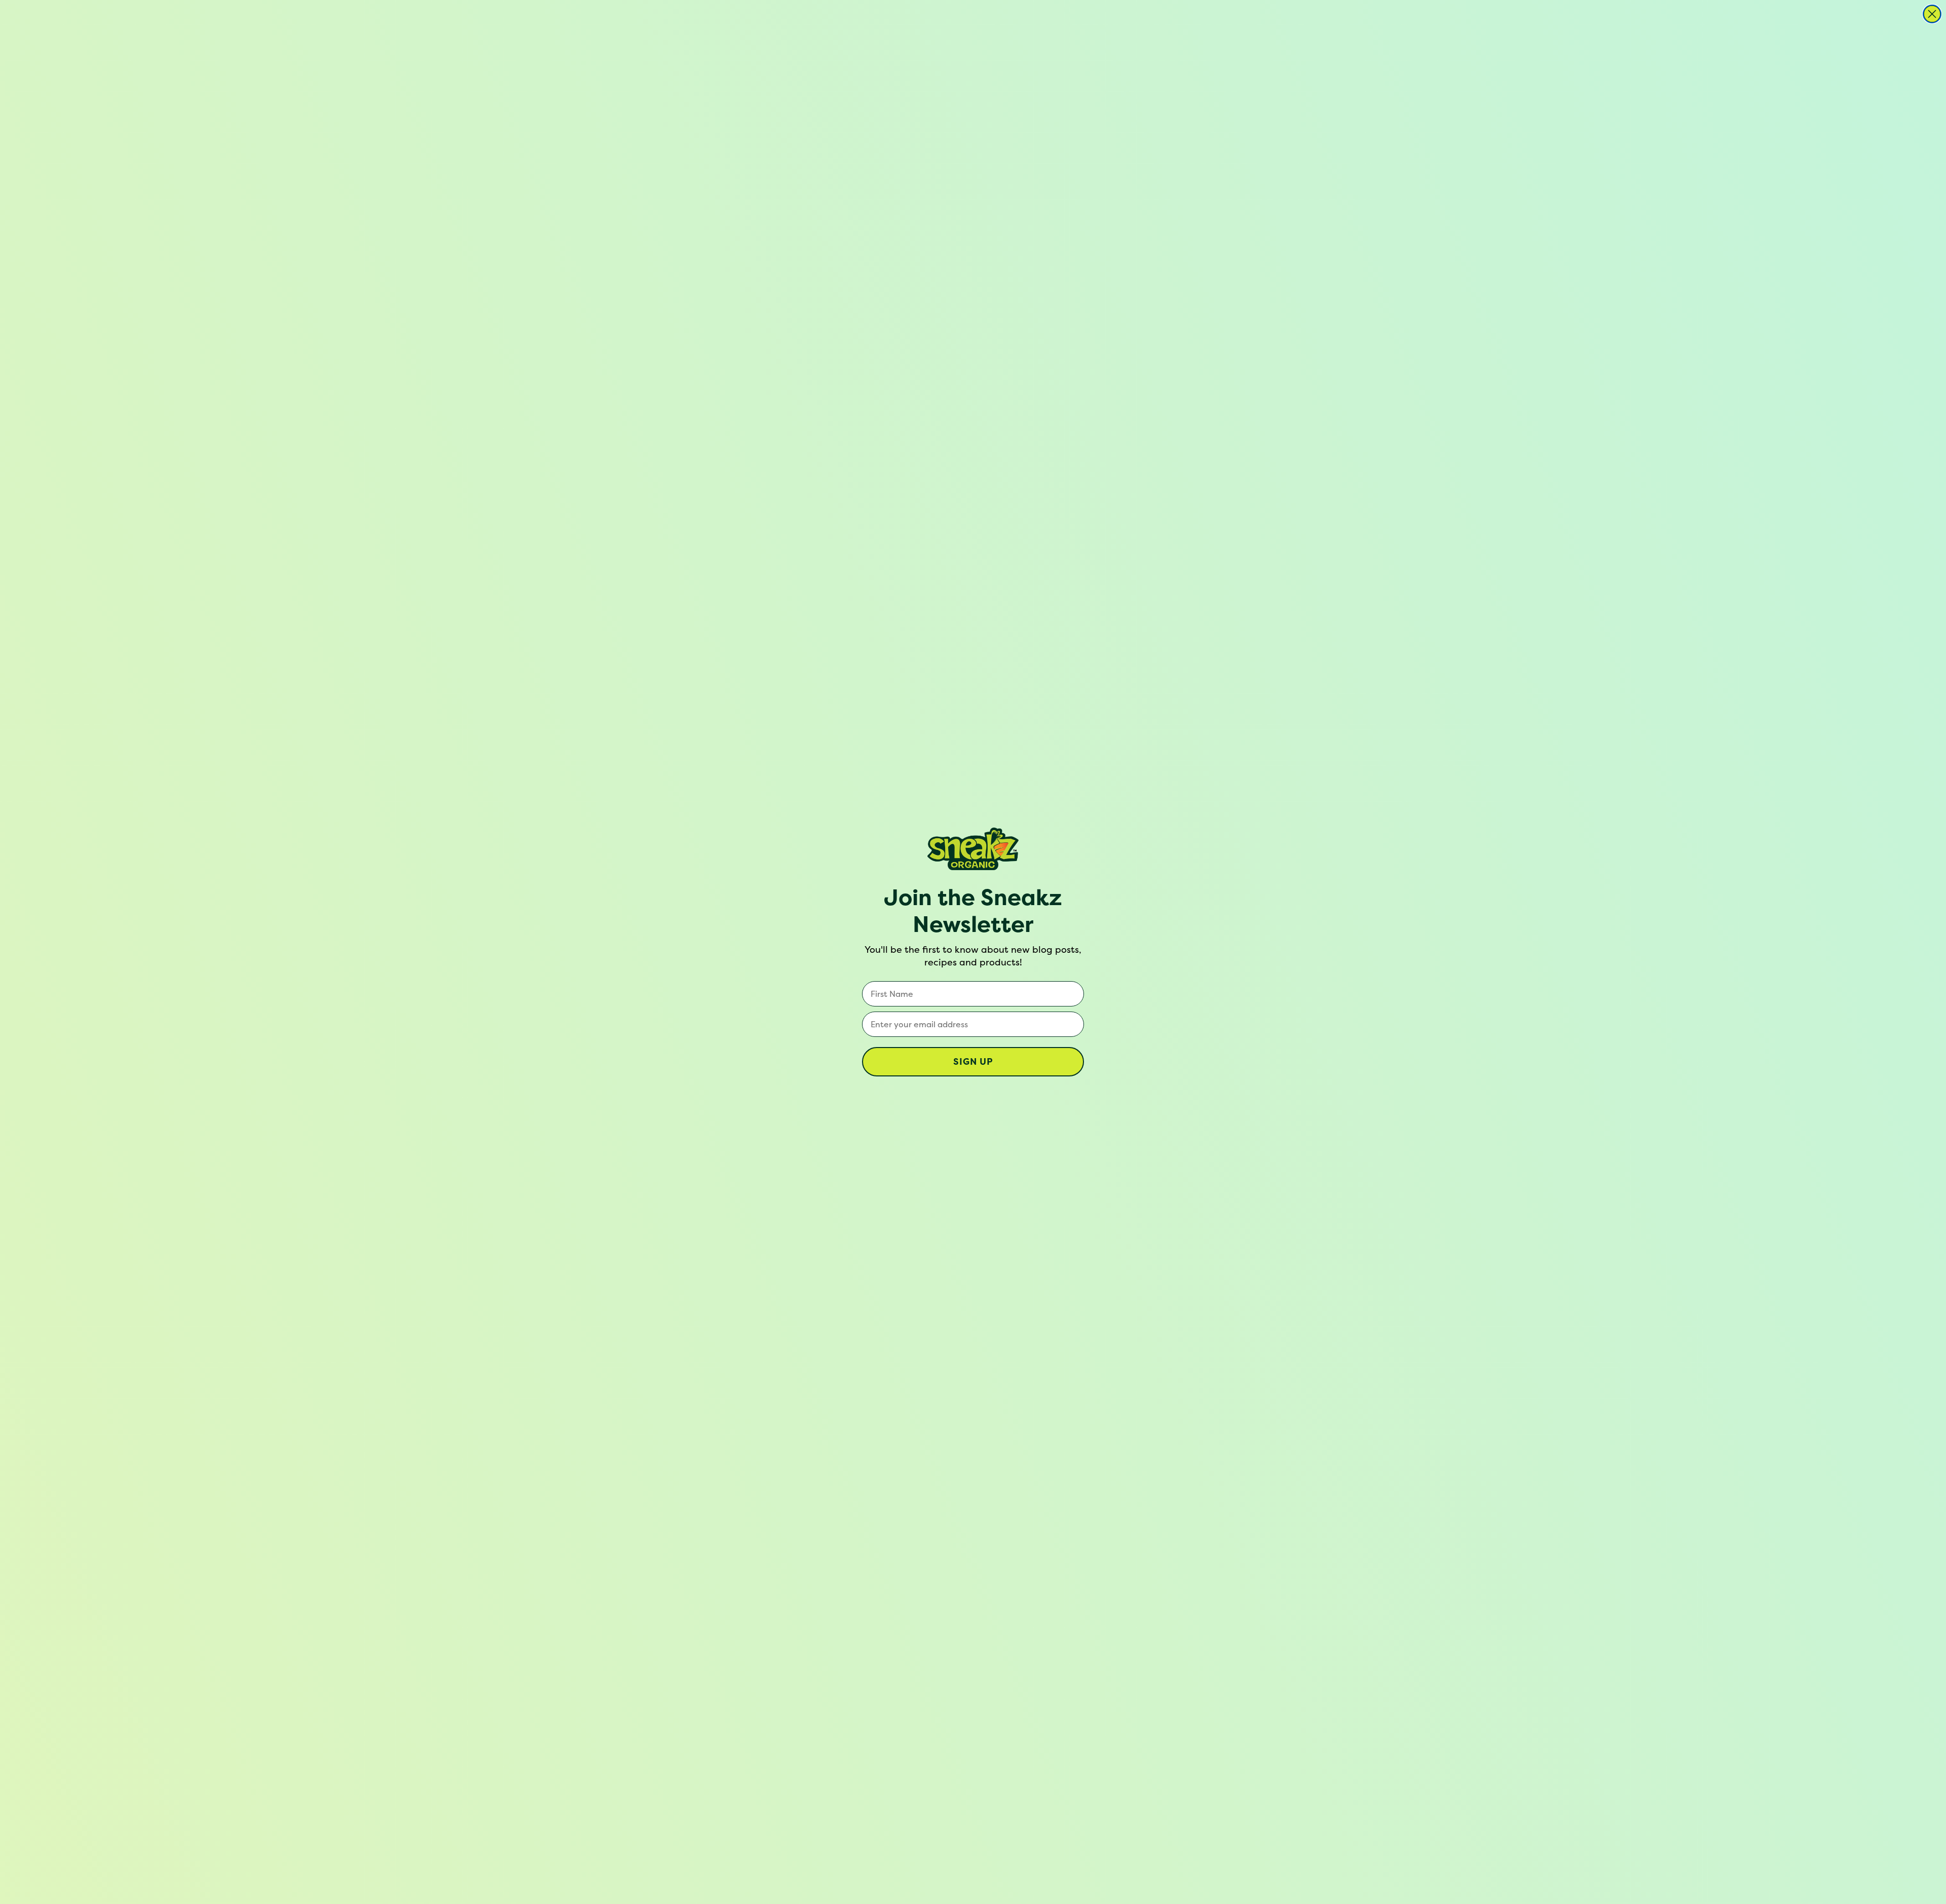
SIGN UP (973, 1061)
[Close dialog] (1932, 14)
